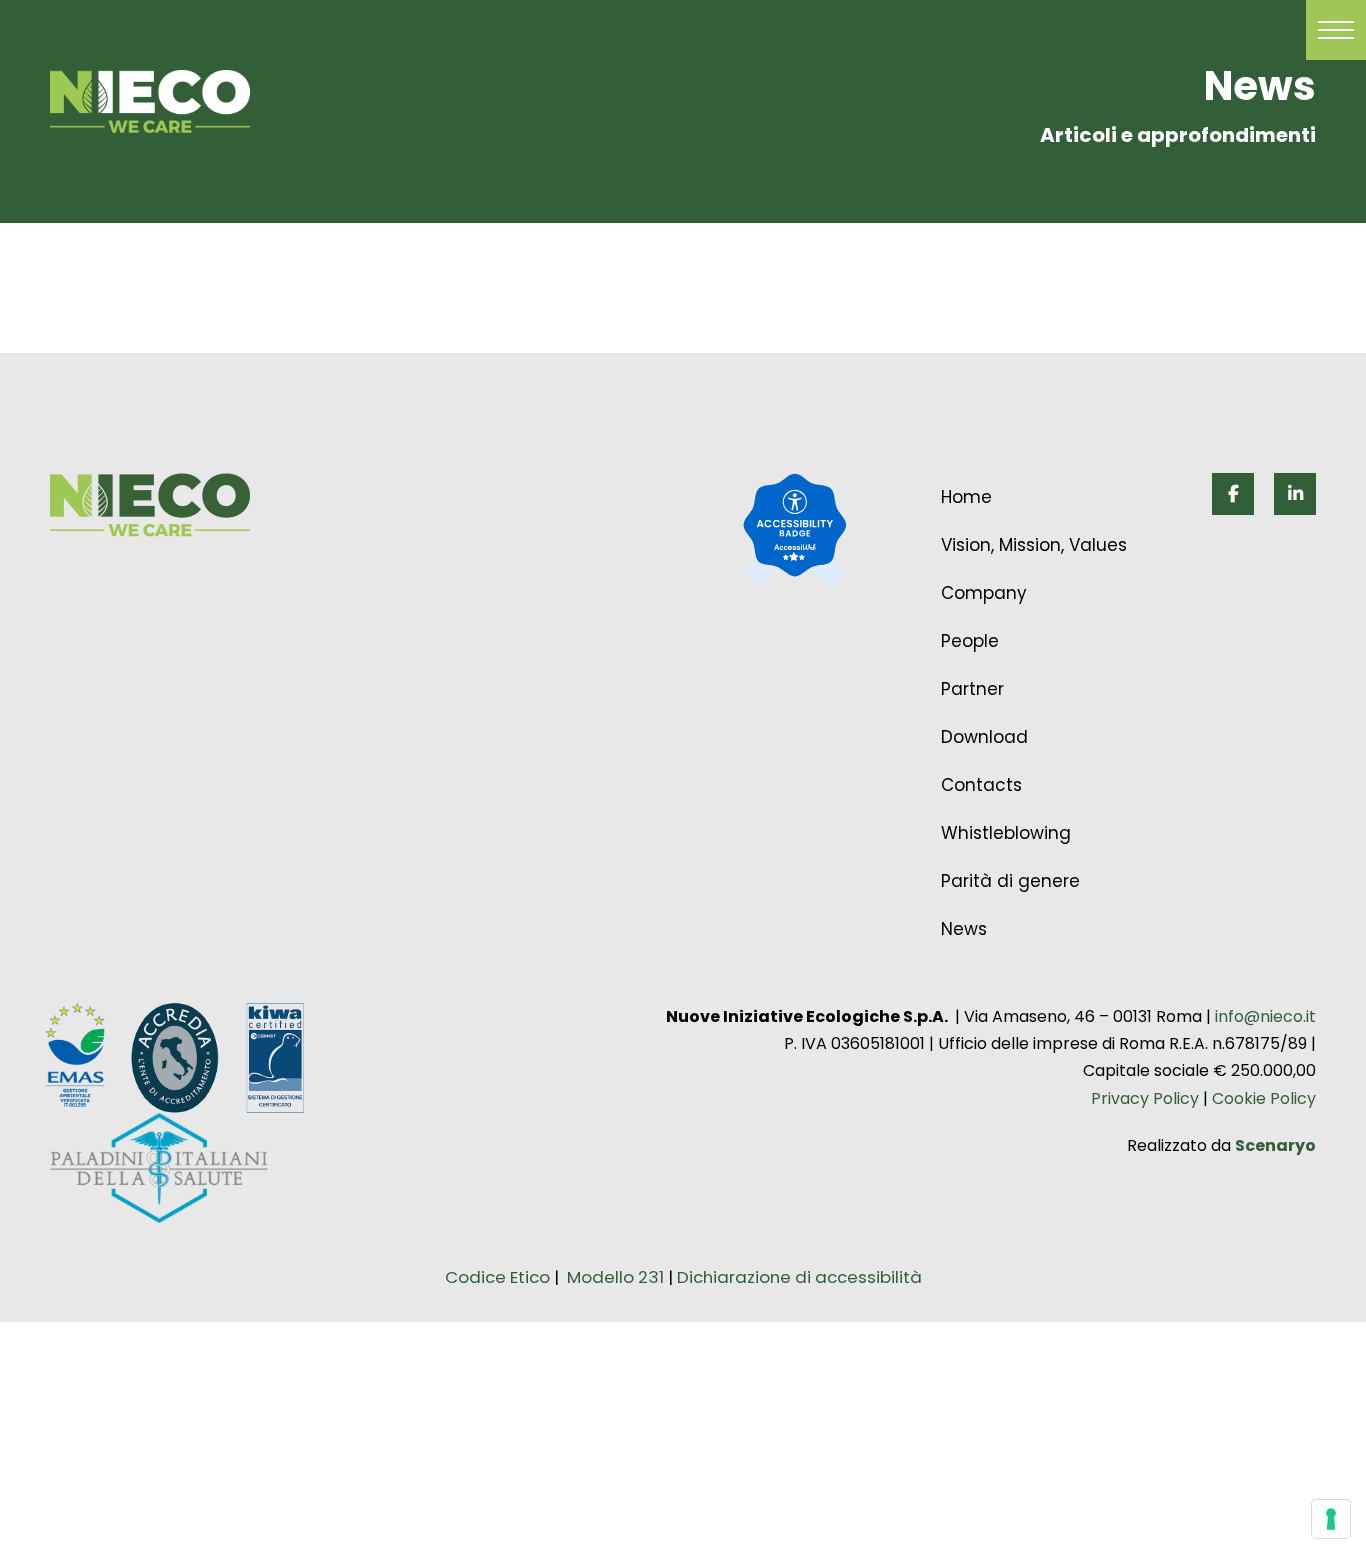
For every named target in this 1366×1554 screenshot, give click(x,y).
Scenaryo (1275, 1145)
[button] (1336, 30)
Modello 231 (617, 1277)
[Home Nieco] (150, 101)
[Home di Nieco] (150, 505)
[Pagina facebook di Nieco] (1233, 494)
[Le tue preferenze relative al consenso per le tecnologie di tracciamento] (1331, 1519)
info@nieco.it (1265, 1016)
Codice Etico (497, 1277)
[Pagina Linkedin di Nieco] (1295, 494)
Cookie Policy (1262, 1098)
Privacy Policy (1145, 1098)
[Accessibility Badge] (795, 533)
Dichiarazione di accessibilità (799, 1277)
